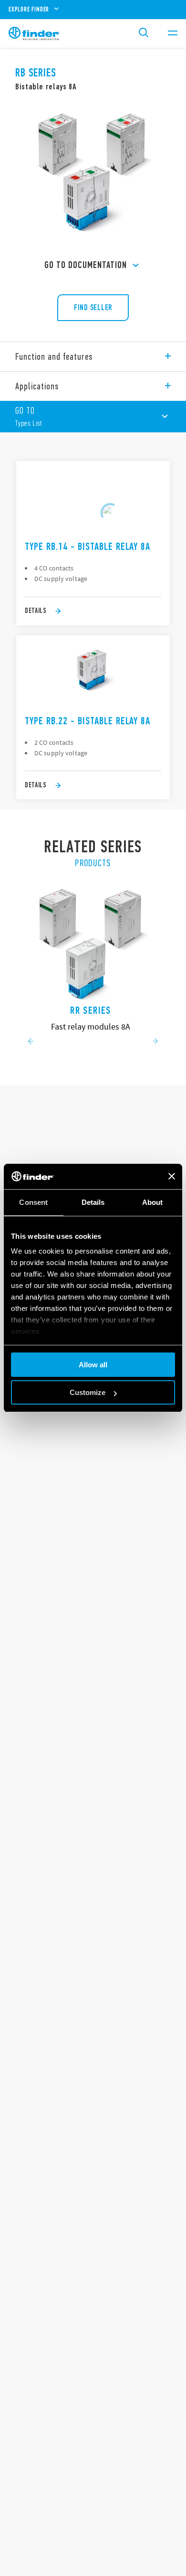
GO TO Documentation (86, 265)
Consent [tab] (33, 1202)
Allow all (93, 1365)
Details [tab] (93, 1202)
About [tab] (153, 1202)
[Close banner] (172, 1176)
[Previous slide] (31, 1042)
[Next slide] (155, 1042)
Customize (88, 1392)
